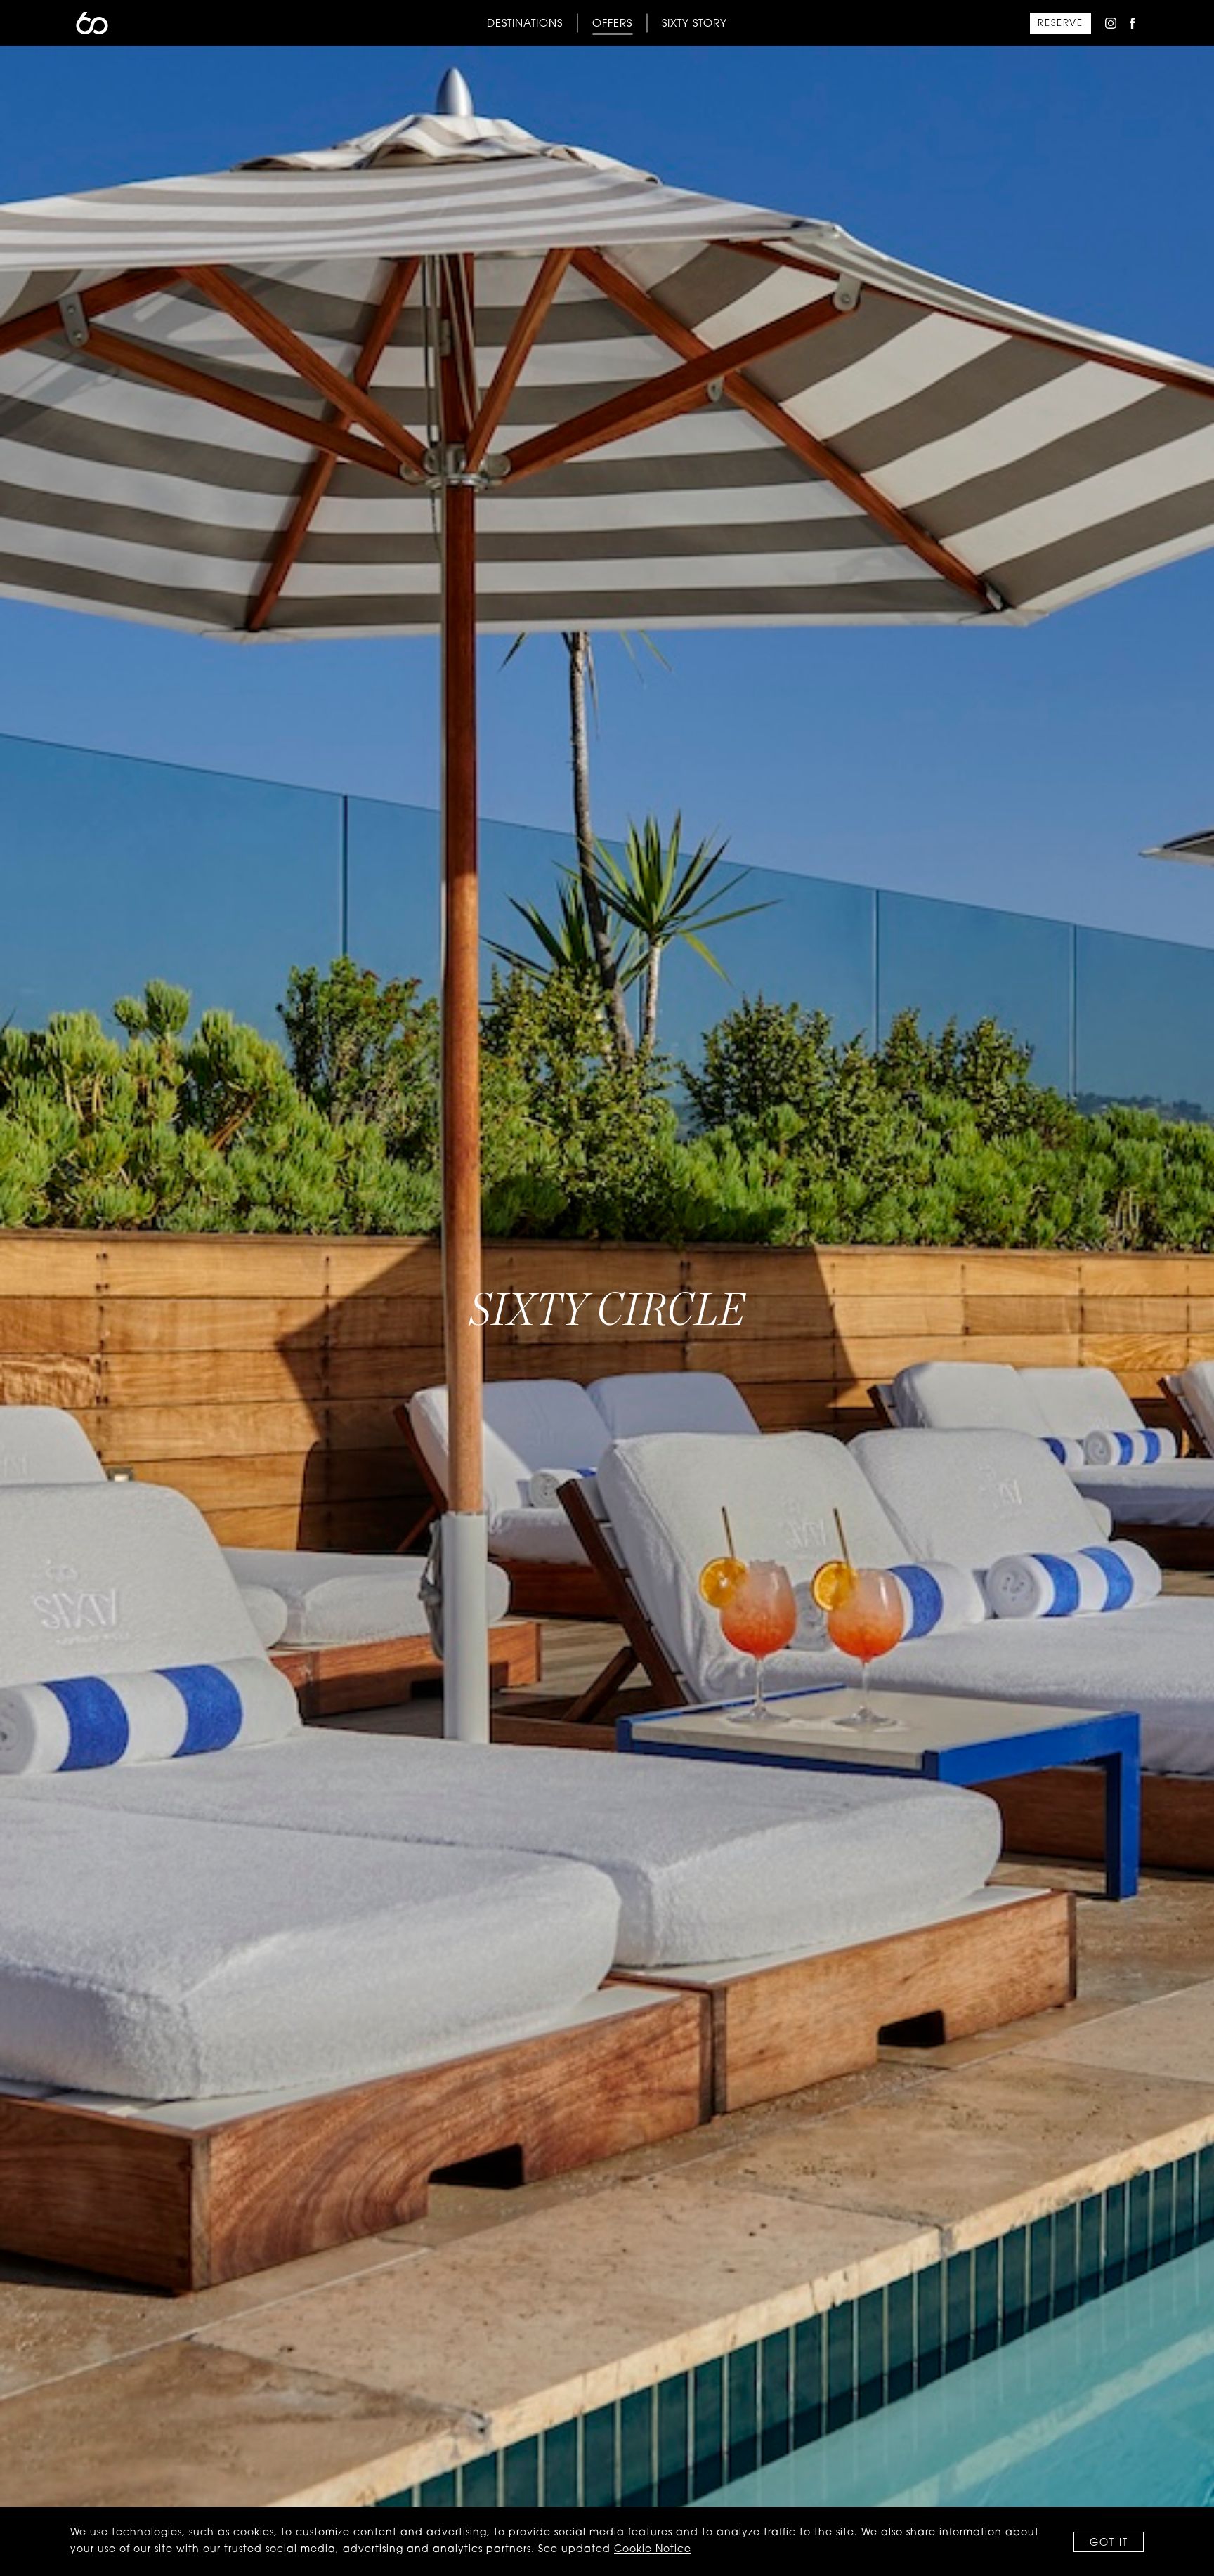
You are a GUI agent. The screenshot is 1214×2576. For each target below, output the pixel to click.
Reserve (1060, 24)
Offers (612, 24)
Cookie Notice (653, 2550)
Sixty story (694, 24)
